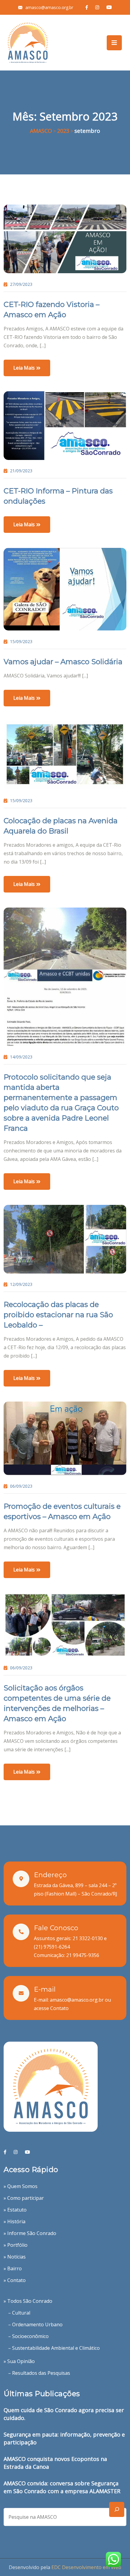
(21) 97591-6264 (52, 1947)
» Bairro (13, 2268)
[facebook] (5, 2152)
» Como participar (24, 2198)
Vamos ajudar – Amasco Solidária (63, 662)
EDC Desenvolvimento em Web (86, 2567)
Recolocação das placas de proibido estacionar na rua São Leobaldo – (58, 1315)
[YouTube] (27, 2152)
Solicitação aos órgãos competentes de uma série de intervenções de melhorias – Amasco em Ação (57, 1703)
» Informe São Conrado (30, 2233)
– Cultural (19, 2313)
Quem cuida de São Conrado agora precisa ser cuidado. (64, 2414)
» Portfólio (16, 2245)
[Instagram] (16, 2152)
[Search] (117, 2509)
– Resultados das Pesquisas (39, 2373)
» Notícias (15, 2257)
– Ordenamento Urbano (35, 2324)
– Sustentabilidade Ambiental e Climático (54, 2348)
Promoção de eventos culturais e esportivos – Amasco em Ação (62, 1511)
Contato (59, 2008)
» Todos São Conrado (28, 2301)
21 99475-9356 (83, 1955)
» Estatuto (15, 2210)
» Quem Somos (21, 2186)
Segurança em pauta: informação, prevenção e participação (64, 2438)
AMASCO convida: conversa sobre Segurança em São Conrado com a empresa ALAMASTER (62, 2487)
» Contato (15, 2280)
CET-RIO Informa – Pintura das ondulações (58, 496)
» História (15, 2221)
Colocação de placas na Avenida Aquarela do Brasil (61, 826)
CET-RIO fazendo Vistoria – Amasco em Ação (52, 309)
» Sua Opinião (19, 2361)
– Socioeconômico (28, 2336)
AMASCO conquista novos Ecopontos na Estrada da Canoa (55, 2463)
